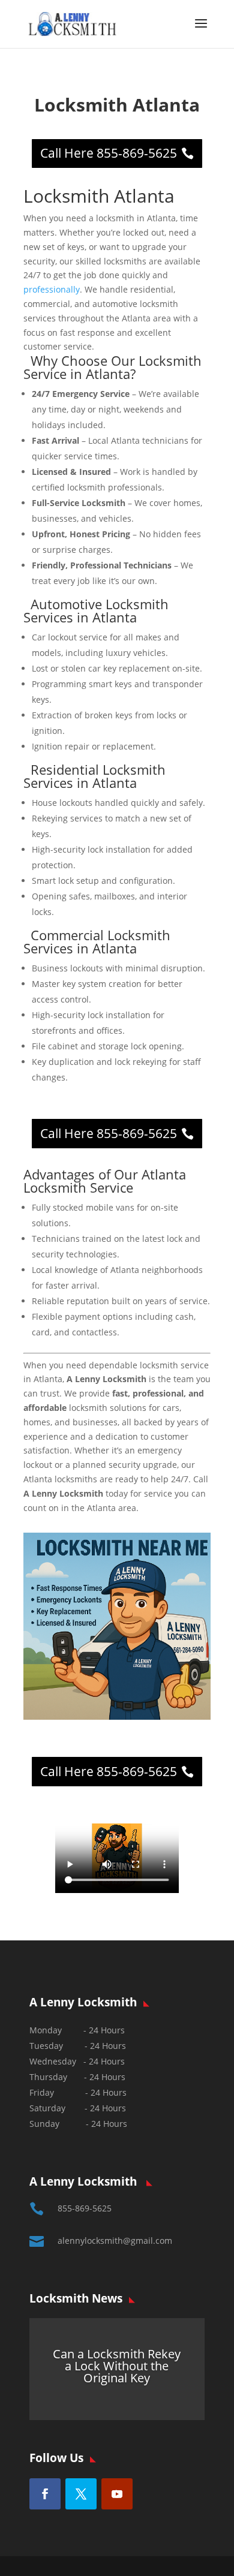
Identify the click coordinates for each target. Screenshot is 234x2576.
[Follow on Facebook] (45, 2494)
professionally (52, 289)
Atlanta (115, 617)
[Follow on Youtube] (117, 2494)
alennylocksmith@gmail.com (115, 2241)
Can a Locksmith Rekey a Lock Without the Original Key (117, 2366)
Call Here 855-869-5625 (109, 153)
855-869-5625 (85, 2208)
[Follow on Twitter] (81, 2494)
